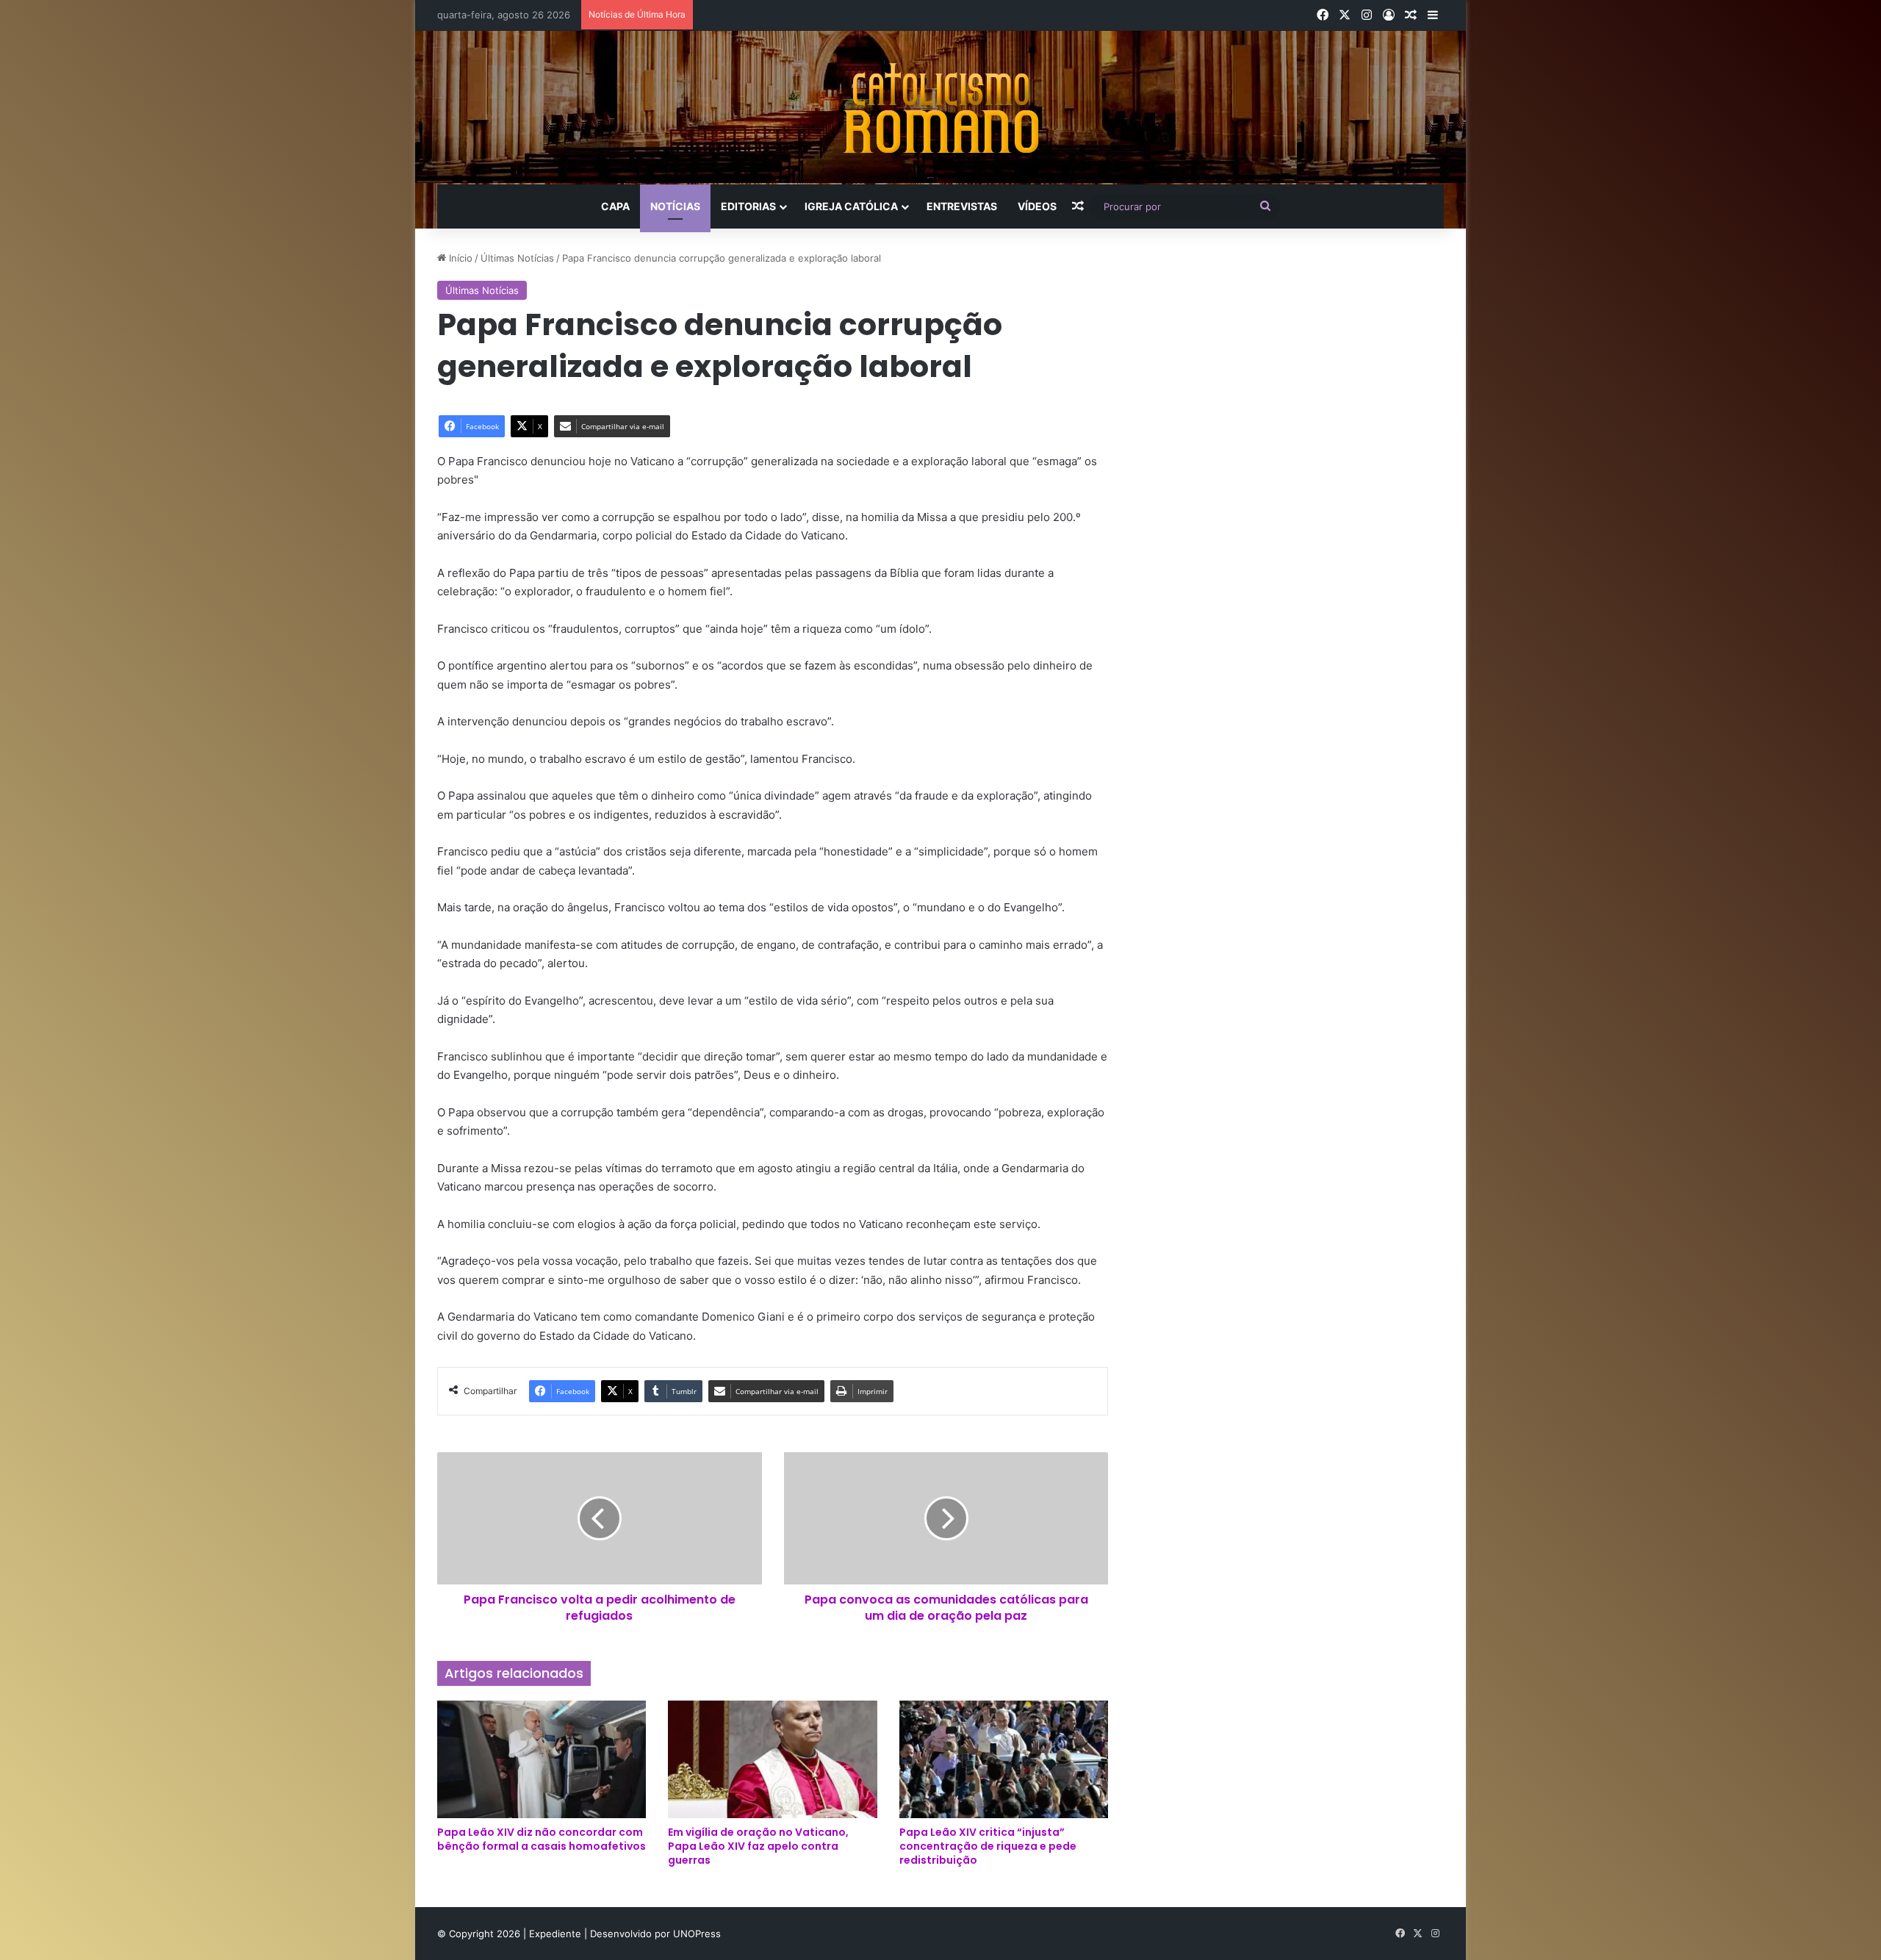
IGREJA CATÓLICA (851, 206)
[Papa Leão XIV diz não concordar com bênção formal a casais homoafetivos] (542, 1759)
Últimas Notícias (517, 258)
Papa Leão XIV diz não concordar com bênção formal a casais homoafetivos (542, 1839)
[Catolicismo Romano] (940, 108)
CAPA (615, 206)
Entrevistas (962, 206)
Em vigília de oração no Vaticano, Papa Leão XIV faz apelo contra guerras (758, 1846)
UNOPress (697, 1934)
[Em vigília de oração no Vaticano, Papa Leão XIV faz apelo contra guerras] (772, 1759)
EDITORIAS (748, 206)
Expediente (557, 1934)
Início (459, 258)
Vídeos (1037, 206)
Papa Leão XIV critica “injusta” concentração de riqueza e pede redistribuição (988, 1846)
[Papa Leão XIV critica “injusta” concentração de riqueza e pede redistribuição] (1004, 1759)
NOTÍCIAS (675, 206)
